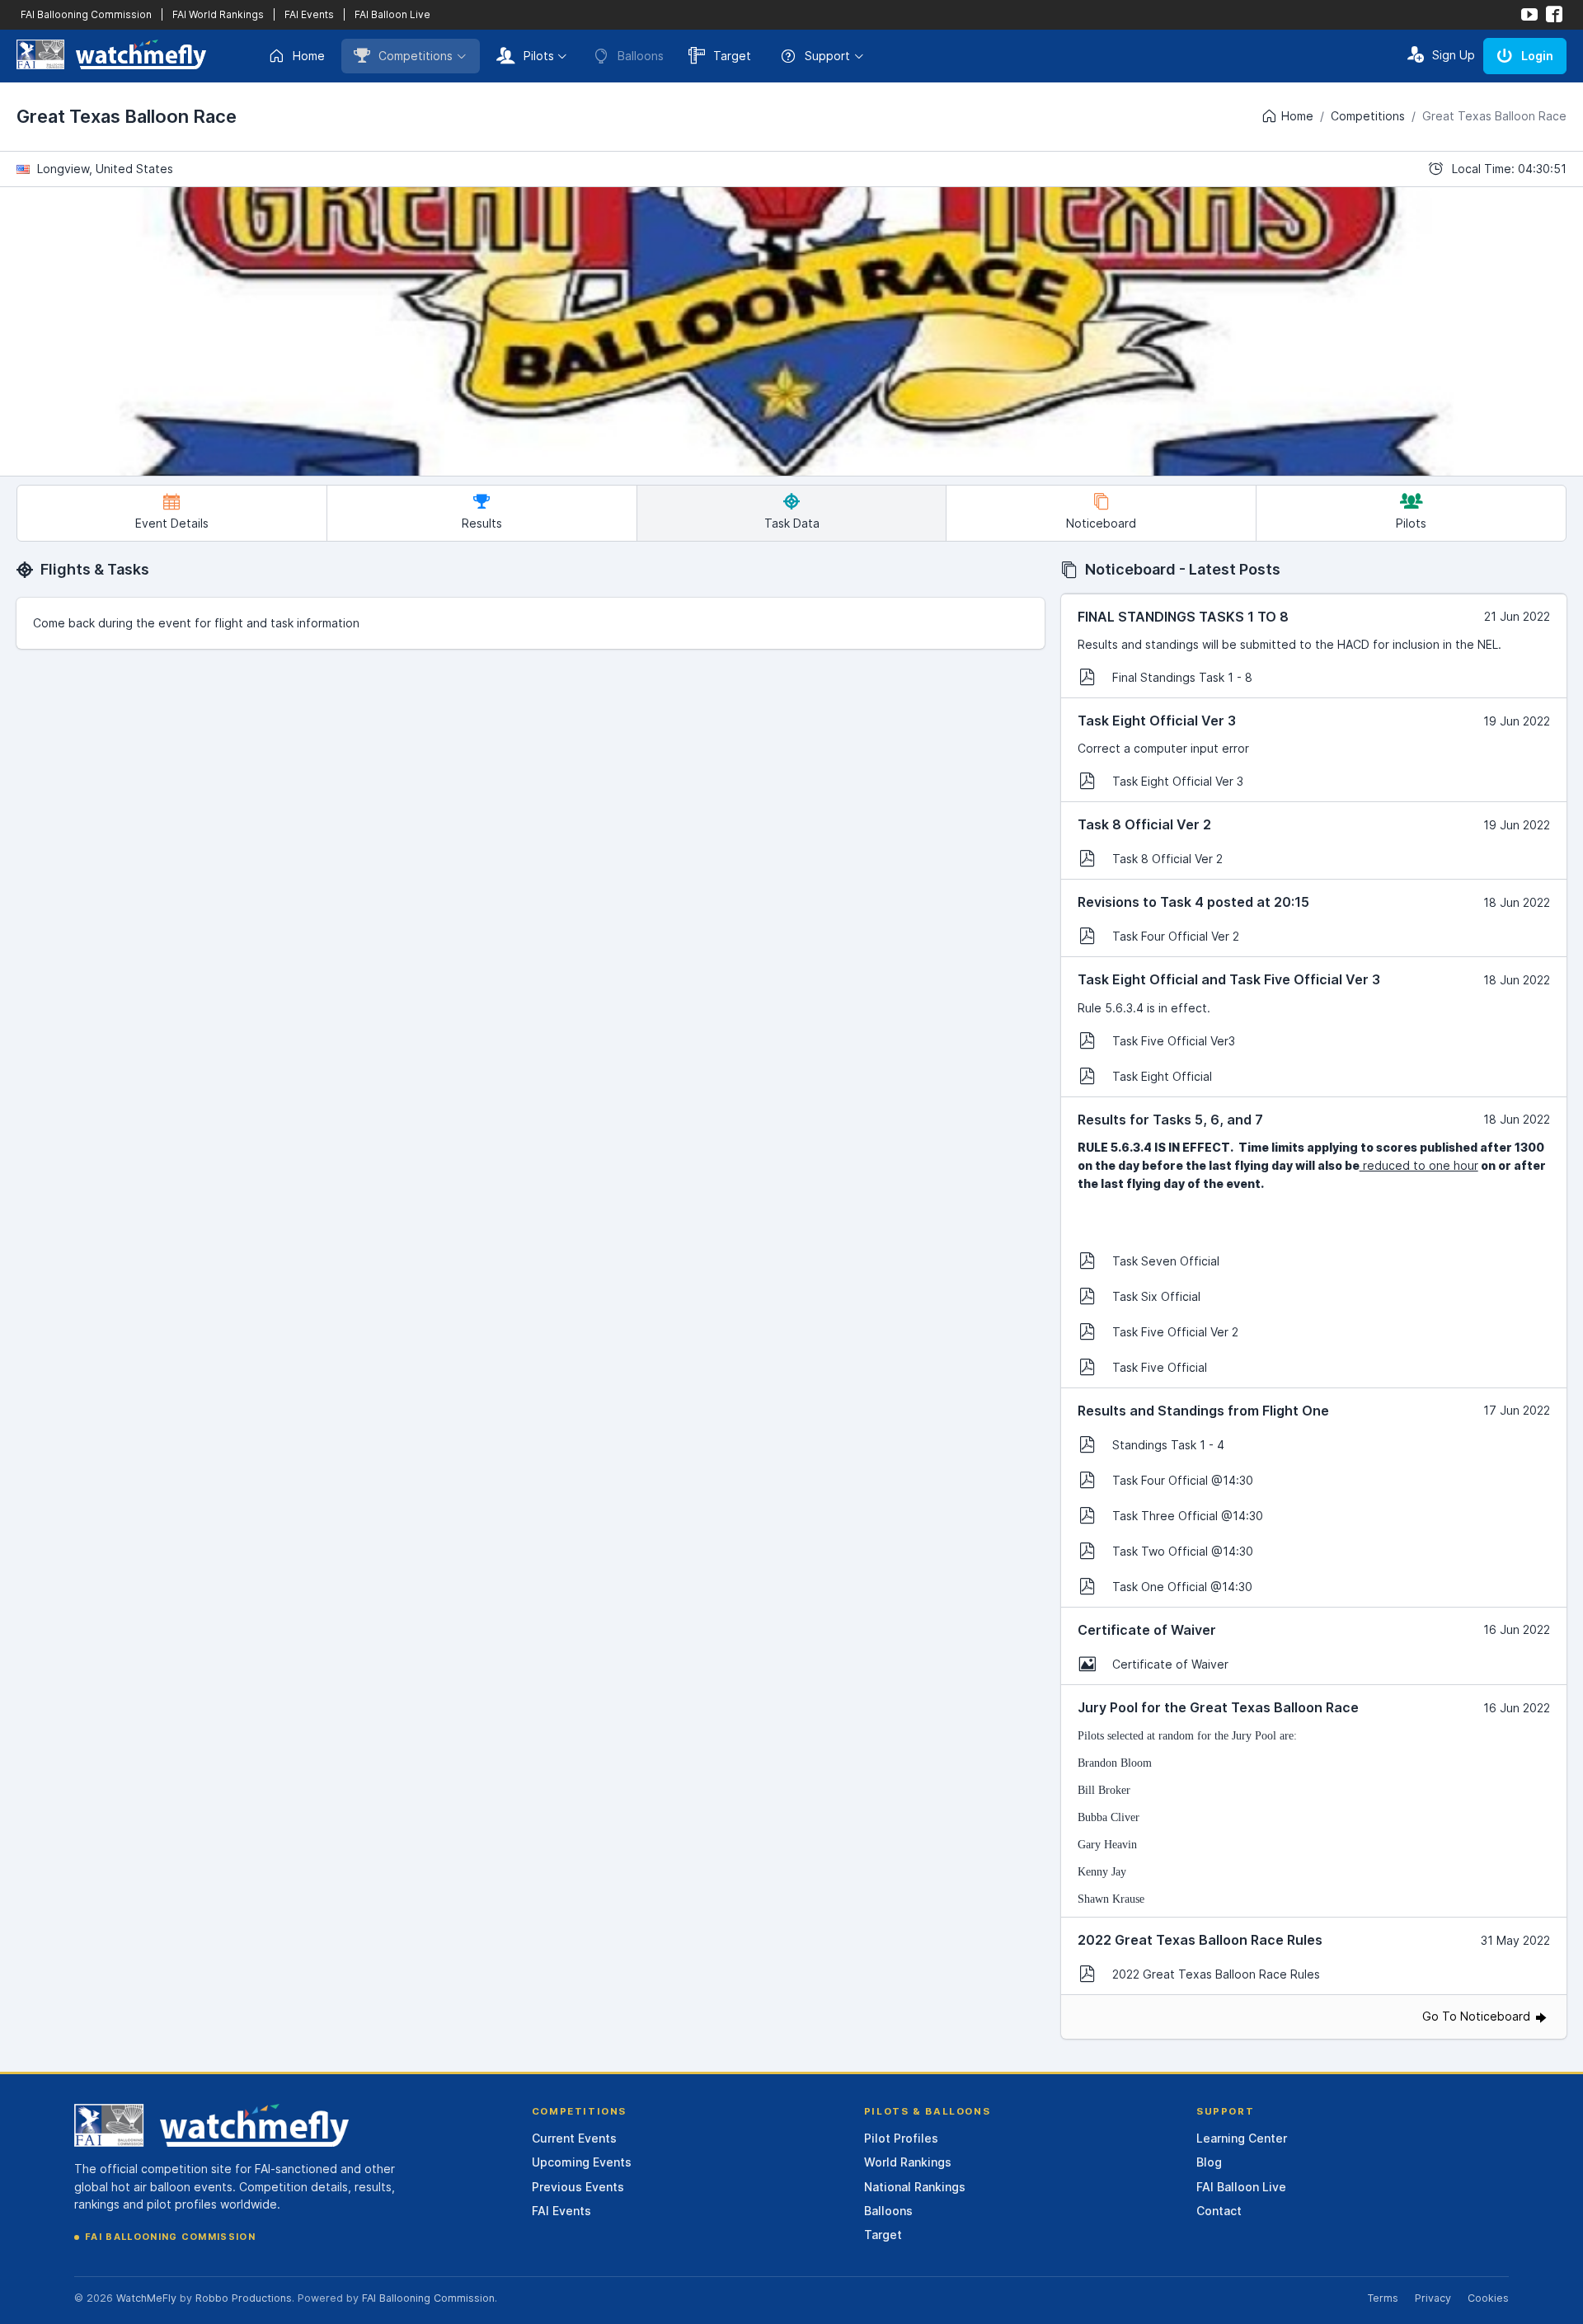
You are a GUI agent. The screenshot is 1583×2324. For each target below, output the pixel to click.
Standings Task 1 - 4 (1168, 1445)
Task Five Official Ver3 (1174, 1041)
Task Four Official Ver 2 (1176, 936)
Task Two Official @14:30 (1183, 1551)
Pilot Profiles (901, 2138)
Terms (1383, 2298)
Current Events (574, 2138)
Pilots (539, 56)
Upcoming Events (582, 2162)
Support (827, 56)
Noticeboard (1101, 523)
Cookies (1488, 2298)
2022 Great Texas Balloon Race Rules (1216, 1974)
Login (1537, 56)
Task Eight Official (1162, 1076)
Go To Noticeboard (1478, 2016)
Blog (1209, 2162)
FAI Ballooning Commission (86, 14)
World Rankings (908, 2162)
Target (732, 56)
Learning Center (1242, 2138)
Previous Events (578, 2187)
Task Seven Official (1166, 1261)
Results (482, 523)
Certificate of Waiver (1170, 1664)
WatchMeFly (146, 2298)
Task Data (792, 523)
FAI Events (309, 14)
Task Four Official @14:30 (1183, 1480)
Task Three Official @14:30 (1188, 1516)
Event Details (172, 523)
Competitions (416, 56)
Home (309, 56)
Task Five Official (1160, 1367)
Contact (1219, 2211)
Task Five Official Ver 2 (1175, 1332)
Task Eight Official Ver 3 (1178, 781)
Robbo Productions (244, 2298)
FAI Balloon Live (392, 14)
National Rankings (915, 2187)
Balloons (888, 2211)
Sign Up (1454, 55)
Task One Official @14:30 (1182, 1587)
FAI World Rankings (218, 14)
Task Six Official (1156, 1296)
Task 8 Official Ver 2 (1167, 859)
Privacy (1433, 2298)
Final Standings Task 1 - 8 (1182, 677)
